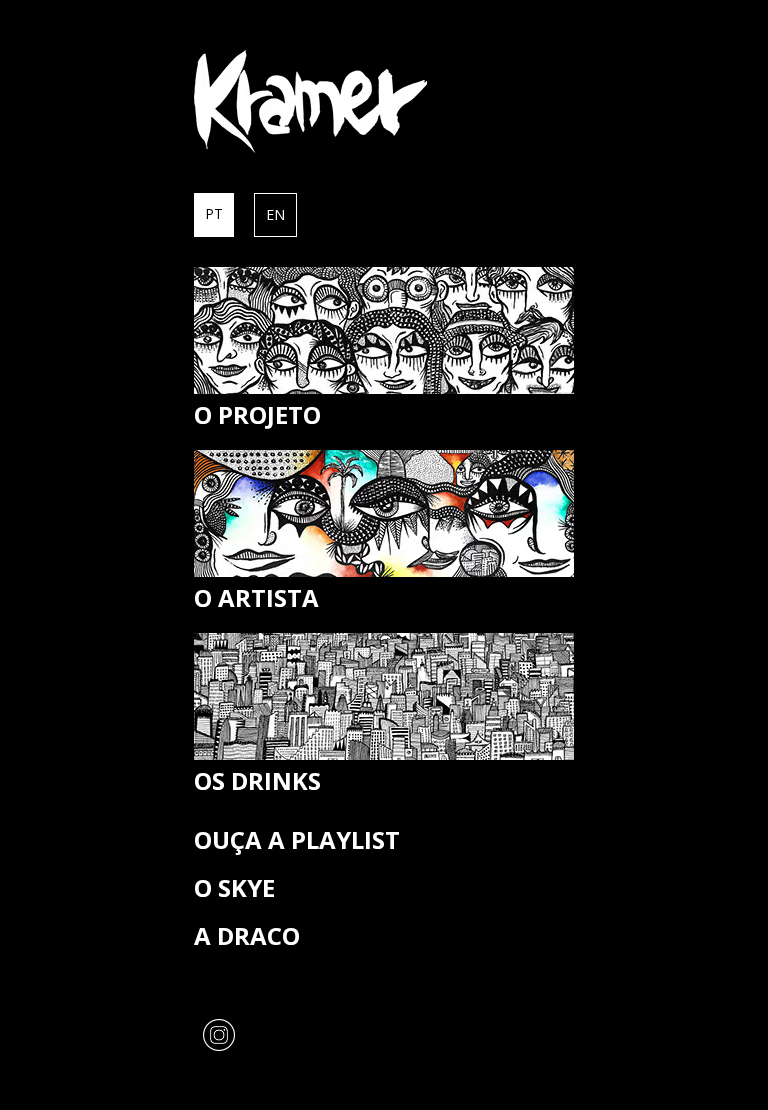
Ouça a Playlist (297, 839)
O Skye (234, 887)
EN (275, 214)
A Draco (247, 935)
